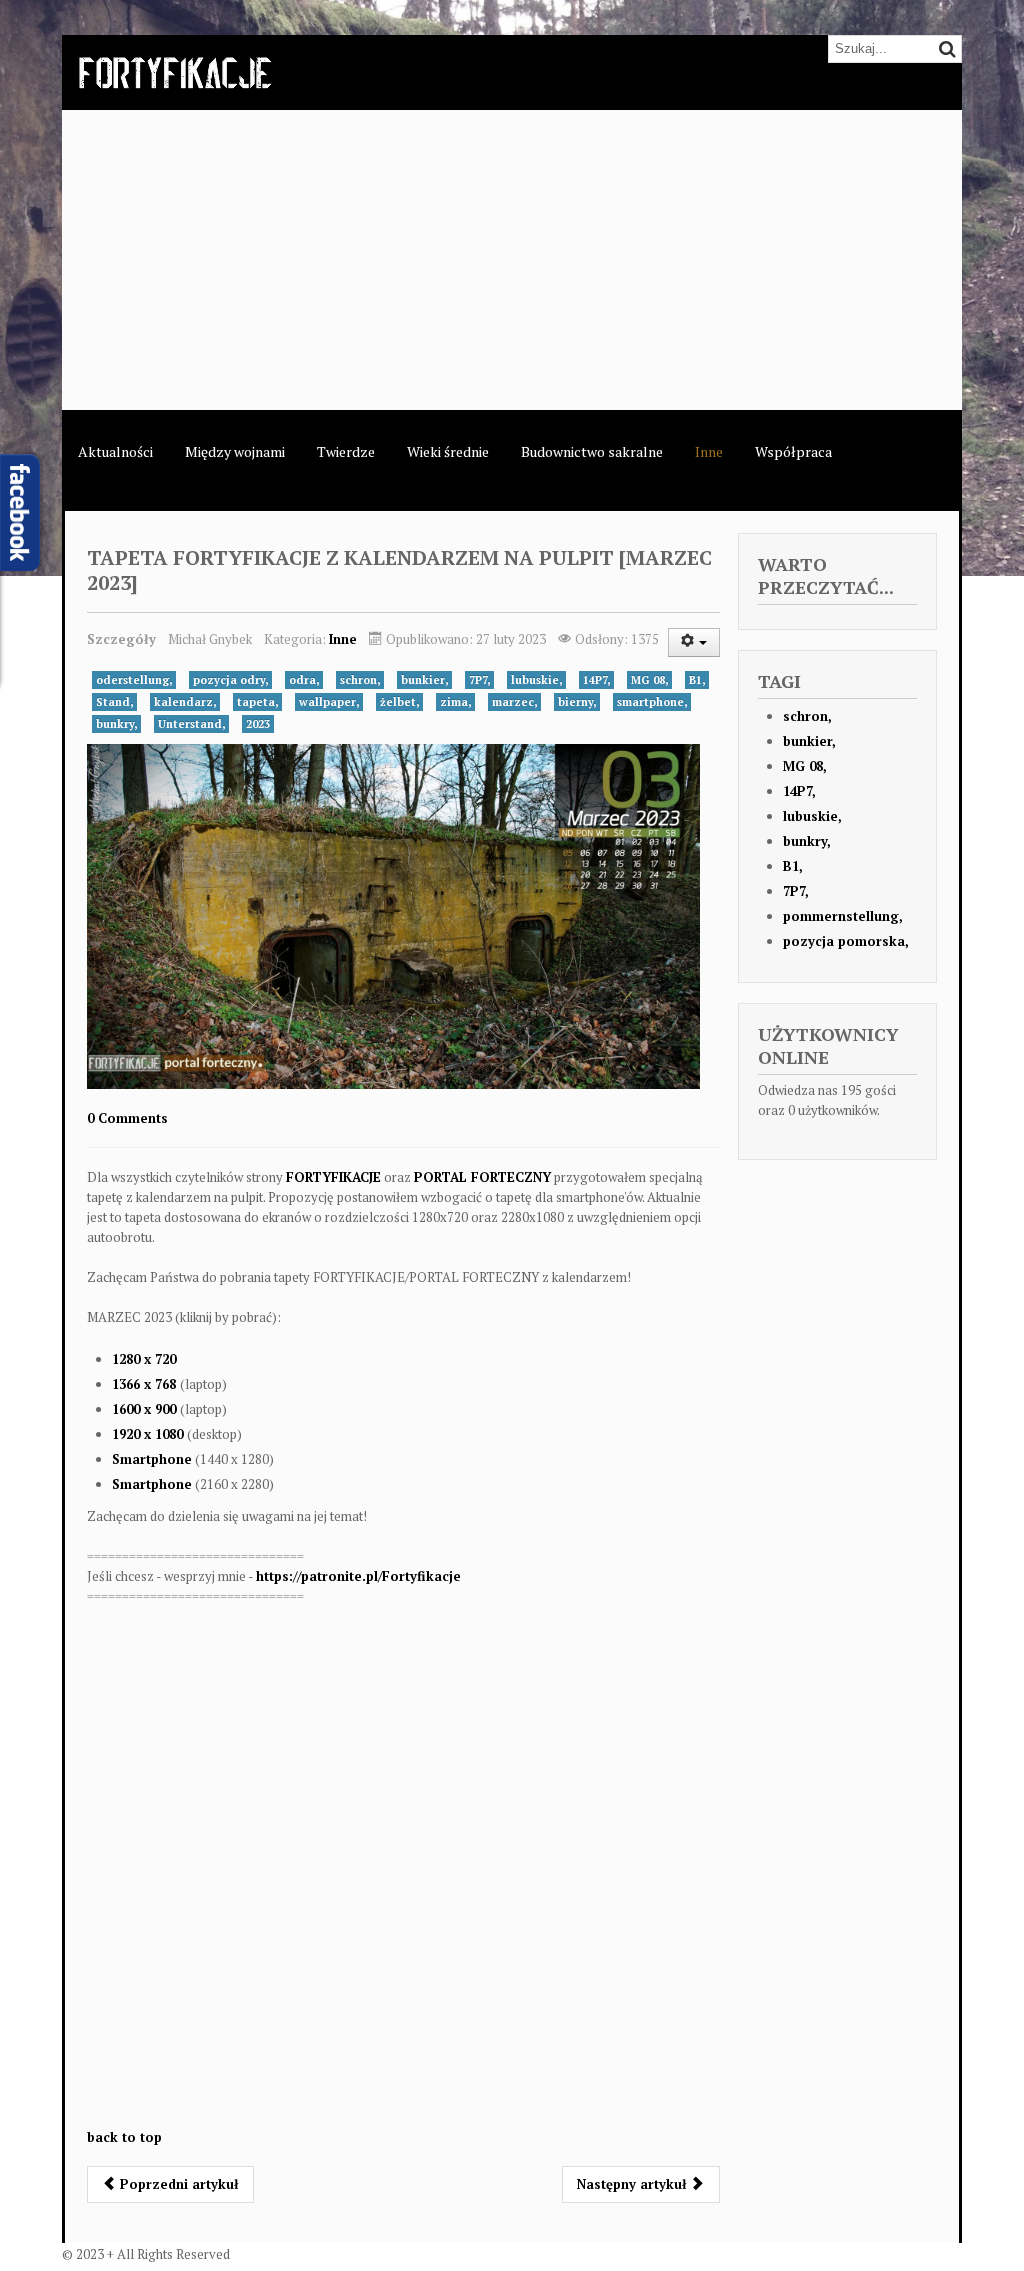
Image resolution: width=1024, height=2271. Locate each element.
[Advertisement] (512, 260)
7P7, (479, 680)
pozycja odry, (230, 680)
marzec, (514, 702)
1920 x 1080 (149, 1434)
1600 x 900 (146, 1409)
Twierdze (346, 451)
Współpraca (793, 451)
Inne (709, 451)
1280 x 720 (144, 1359)
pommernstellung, (843, 916)
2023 (258, 724)
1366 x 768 (146, 1384)
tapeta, (257, 702)
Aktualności (115, 451)
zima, (455, 702)
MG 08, (649, 680)
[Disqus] (403, 1876)
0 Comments (127, 1118)
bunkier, (424, 680)
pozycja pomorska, (846, 941)
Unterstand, (191, 724)
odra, (304, 680)
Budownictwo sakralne (592, 451)
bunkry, (116, 724)
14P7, (596, 680)
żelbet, (399, 702)
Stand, (114, 702)
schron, (360, 680)
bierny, (577, 702)
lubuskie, (536, 680)
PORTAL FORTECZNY (482, 1177)
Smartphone (152, 1459)
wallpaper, (329, 702)
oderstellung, (134, 680)
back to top (124, 2137)
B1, (697, 680)
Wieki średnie (448, 451)
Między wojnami (235, 451)
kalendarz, (185, 702)
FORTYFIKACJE (333, 1177)
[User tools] (694, 642)
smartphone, (652, 702)
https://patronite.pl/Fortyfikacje (358, 1576)
